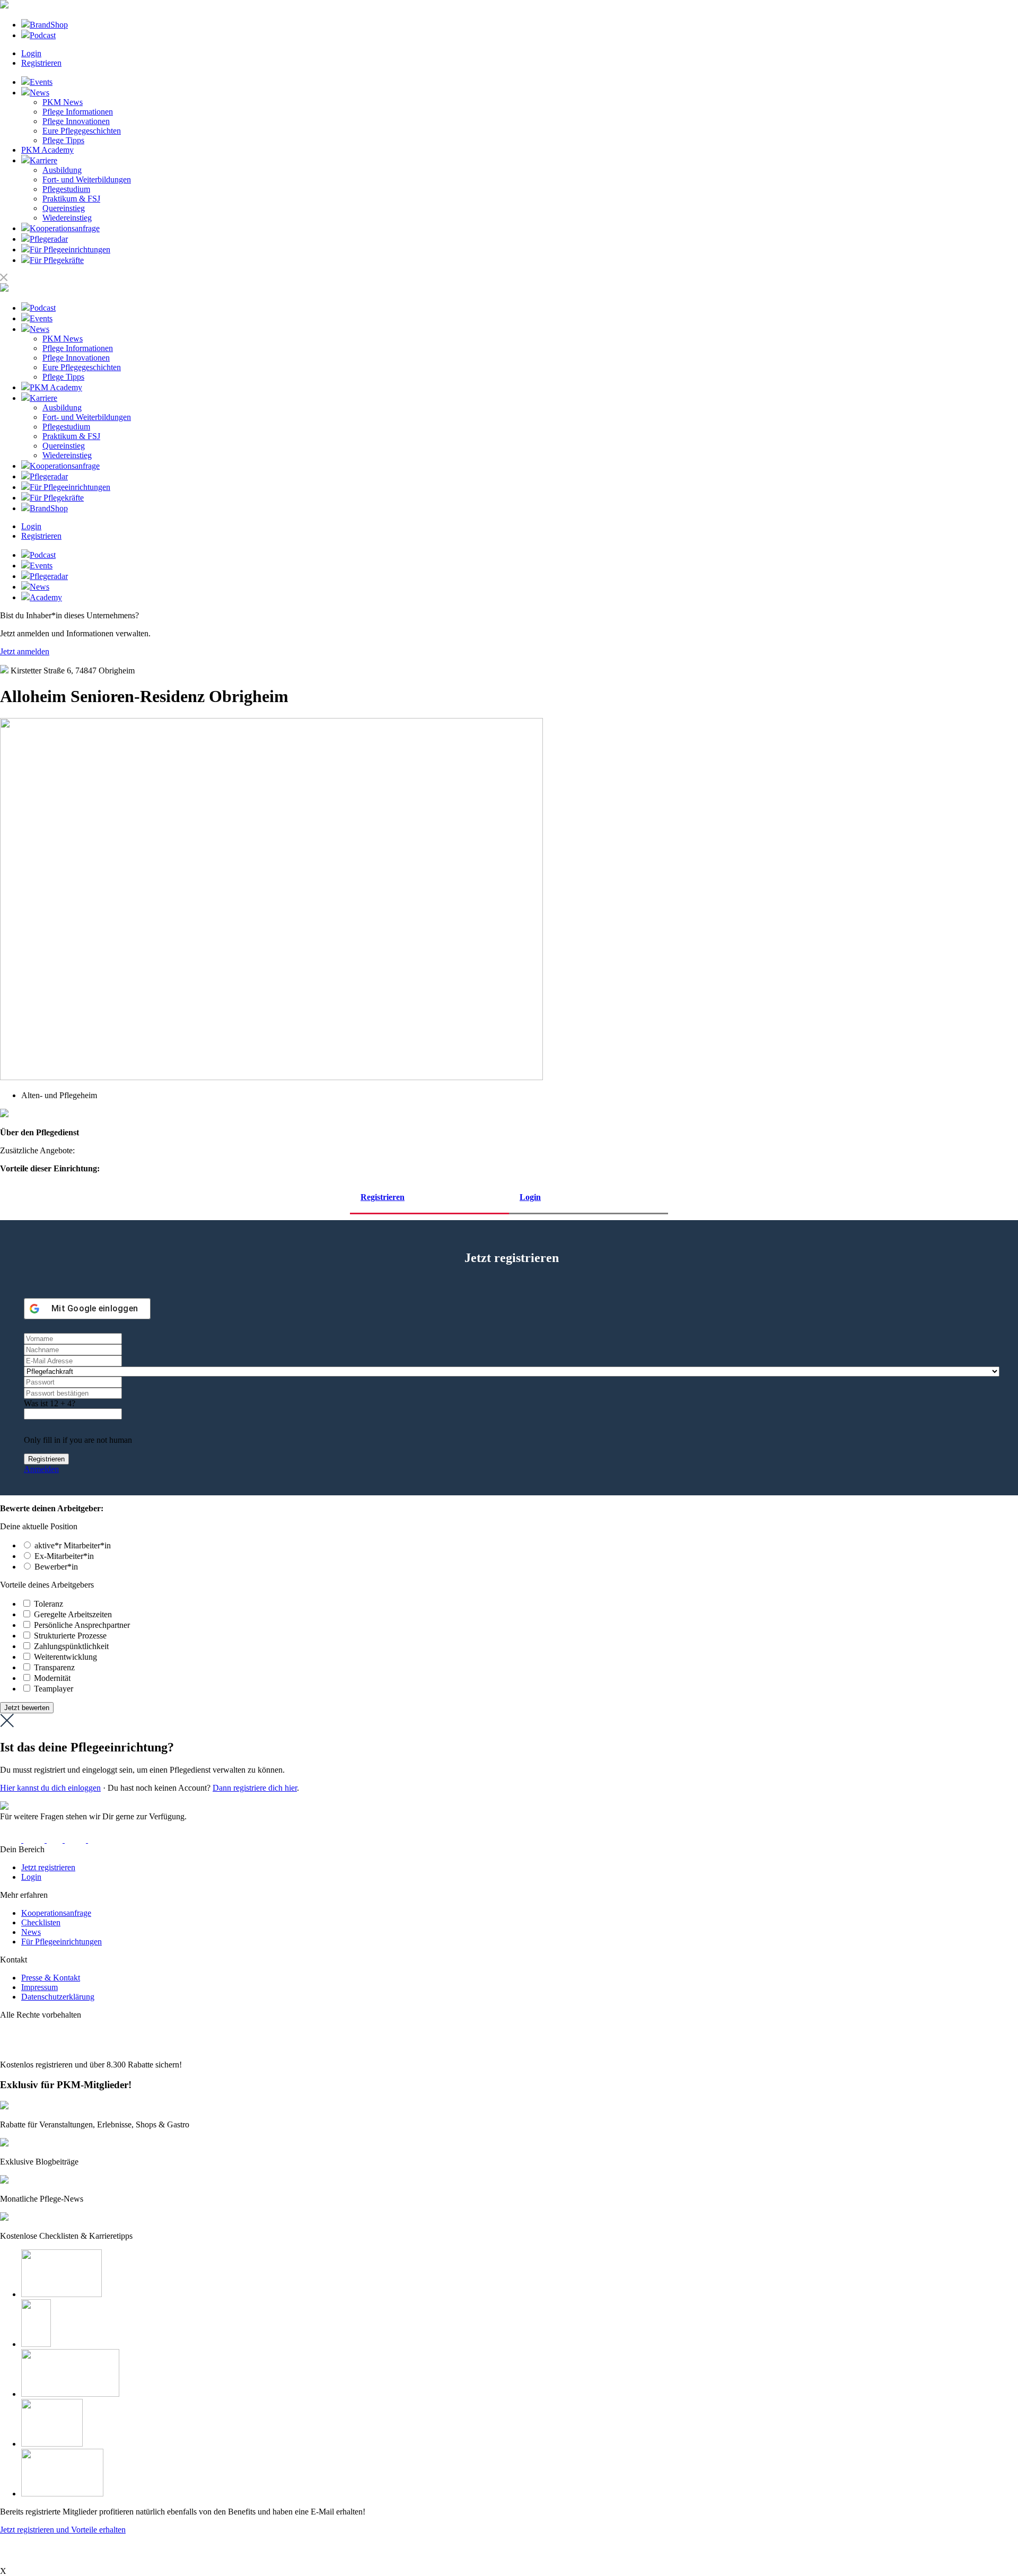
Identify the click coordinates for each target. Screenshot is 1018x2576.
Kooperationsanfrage (56, 1913)
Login (31, 53)
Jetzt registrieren (48, 1867)
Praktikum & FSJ (71, 199)
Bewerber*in (56, 1567)
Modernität (52, 1678)
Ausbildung (62, 170)
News (31, 1932)
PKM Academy (47, 150)
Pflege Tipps (63, 140)
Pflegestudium (66, 189)
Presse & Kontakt (51, 1978)
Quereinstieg (64, 208)
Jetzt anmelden (25, 651)
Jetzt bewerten (27, 1708)
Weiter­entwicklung (65, 1657)
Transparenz (54, 1667)
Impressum (40, 1987)
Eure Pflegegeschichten (82, 131)
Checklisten (41, 1922)
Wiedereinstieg (67, 218)
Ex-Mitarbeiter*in (64, 1556)
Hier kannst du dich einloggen (50, 1788)
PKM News (63, 102)
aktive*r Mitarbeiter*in (73, 1545)
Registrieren (41, 63)
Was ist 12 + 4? (50, 1403)
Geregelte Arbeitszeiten (73, 1614)
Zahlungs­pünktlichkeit (71, 1646)
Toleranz (49, 1604)
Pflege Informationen (78, 112)
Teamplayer (54, 1689)
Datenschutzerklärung (58, 1997)
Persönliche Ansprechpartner (82, 1625)
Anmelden (41, 1469)
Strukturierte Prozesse (70, 1636)
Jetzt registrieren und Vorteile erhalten (63, 2530)
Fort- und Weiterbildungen (87, 179)
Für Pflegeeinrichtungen (62, 1942)
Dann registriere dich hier (255, 1788)
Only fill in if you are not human (78, 1440)
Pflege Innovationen (76, 121)
